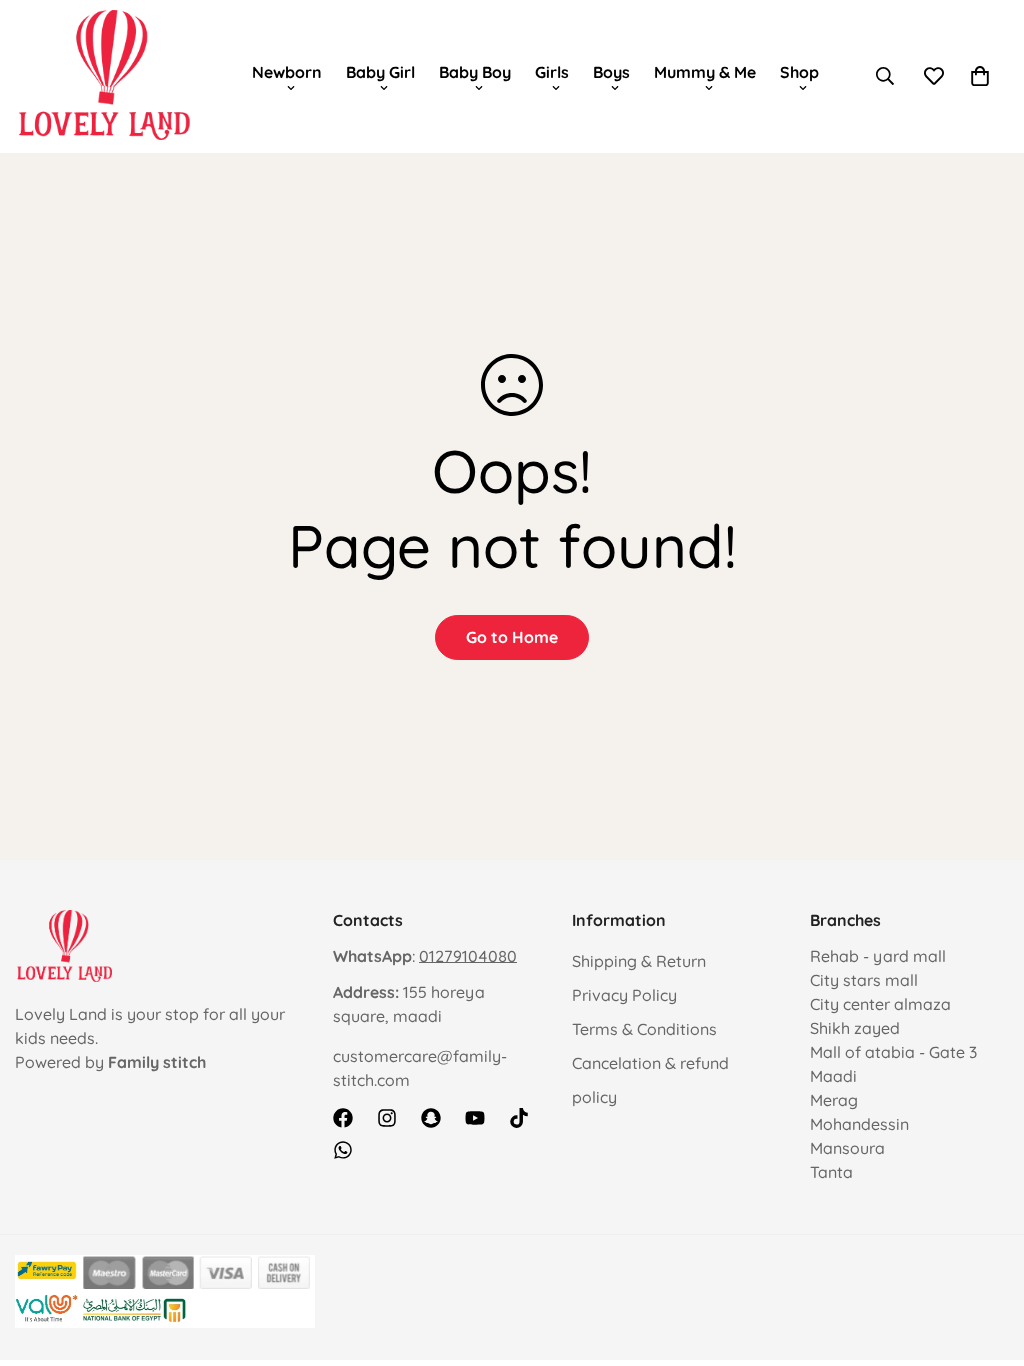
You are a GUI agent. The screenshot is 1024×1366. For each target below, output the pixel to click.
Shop (799, 72)
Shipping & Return (639, 961)
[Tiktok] (519, 1118)
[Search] (885, 76)
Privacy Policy (624, 995)
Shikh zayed (855, 1028)
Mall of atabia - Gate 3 (893, 1052)
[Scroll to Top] (985, 1257)
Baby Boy (475, 72)
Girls (552, 72)
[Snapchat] (431, 1118)
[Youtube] (475, 1118)
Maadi (833, 1076)
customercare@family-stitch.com (420, 1068)
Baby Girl (380, 72)
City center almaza (880, 1004)
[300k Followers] (343, 1118)
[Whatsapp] (343, 1150)
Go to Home (512, 637)
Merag (834, 1100)
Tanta (831, 1172)
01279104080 (468, 956)
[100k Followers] (387, 1118)
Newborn (287, 72)
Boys (611, 72)
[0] (980, 76)
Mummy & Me (705, 72)
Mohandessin (859, 1124)
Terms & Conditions (644, 1029)
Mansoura (847, 1148)
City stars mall (864, 980)
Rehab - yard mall (878, 956)
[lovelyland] (105, 76)
